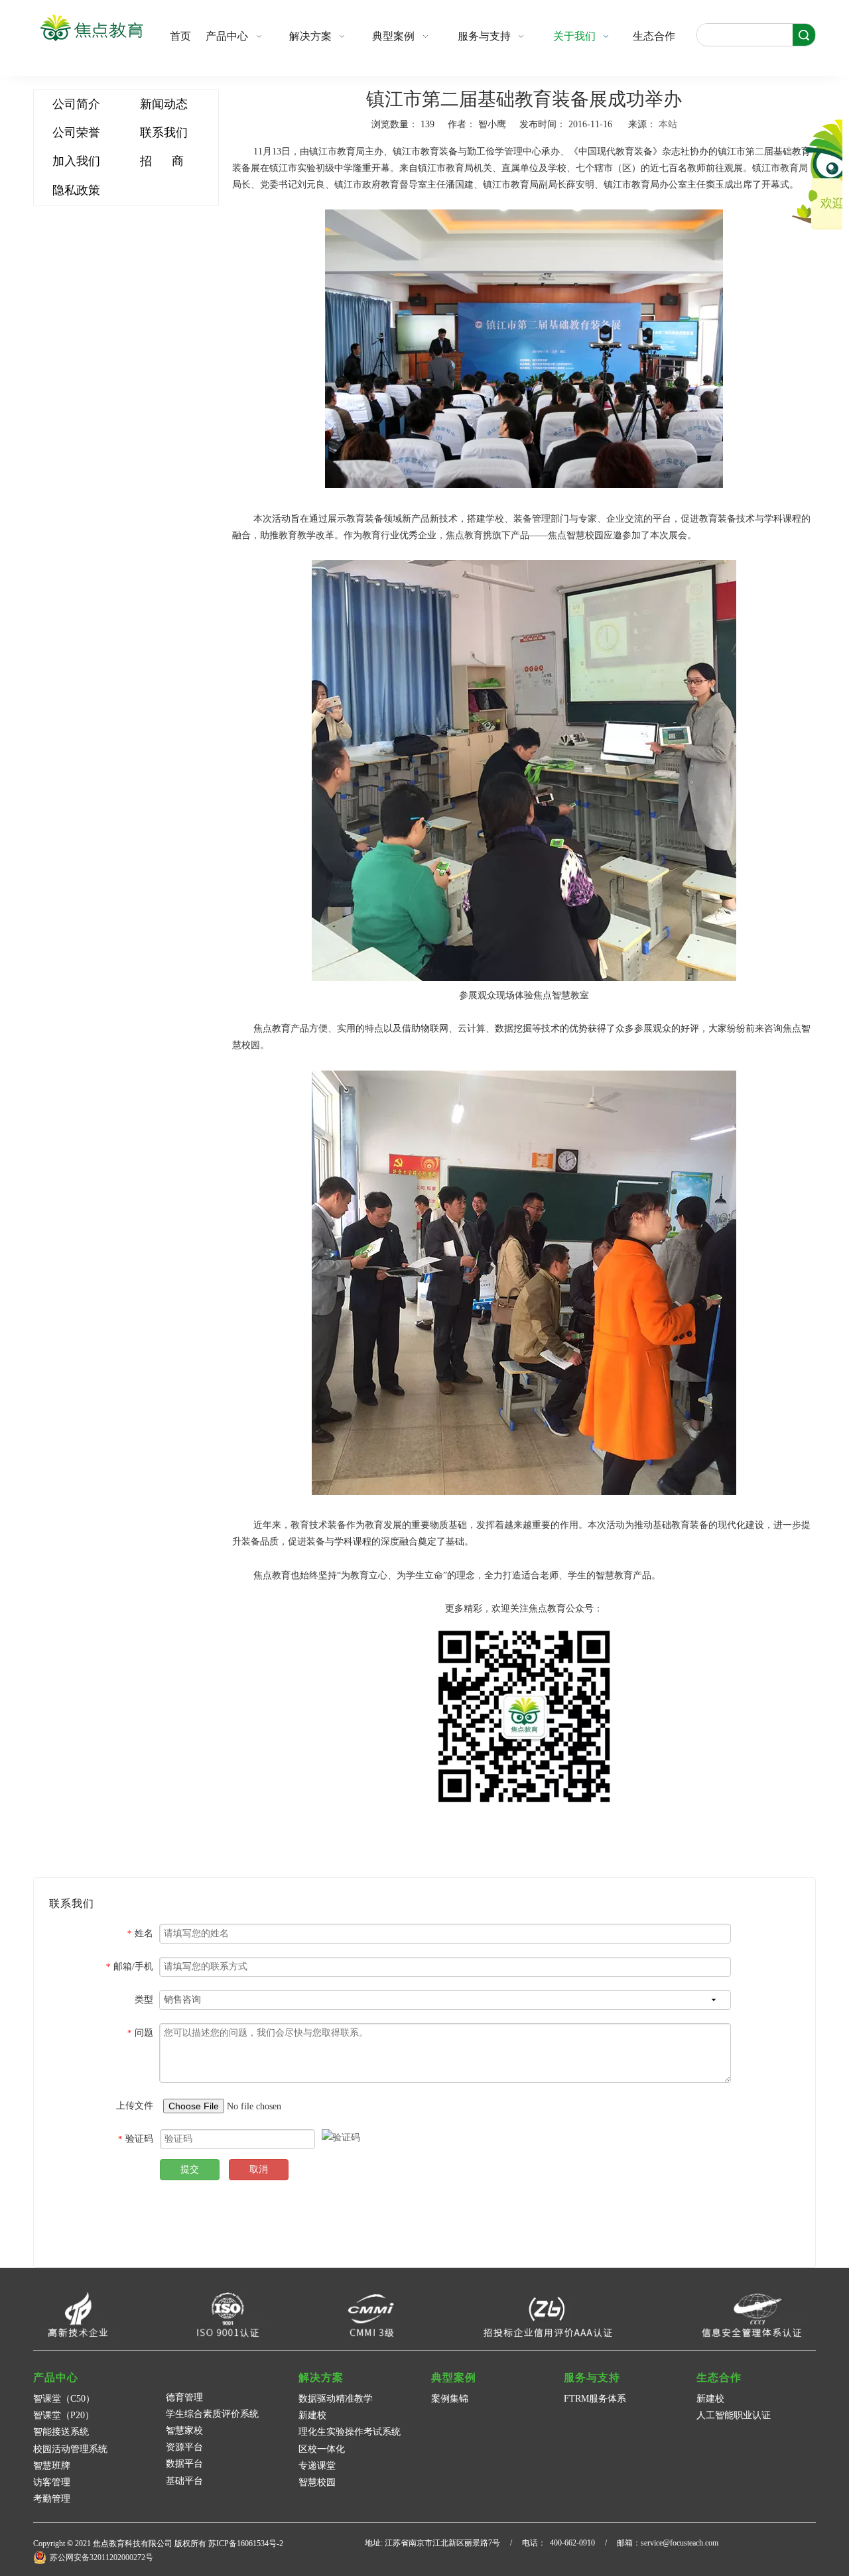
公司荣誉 (76, 133)
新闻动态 (164, 104)
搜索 (804, 35)
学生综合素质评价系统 (212, 2414)
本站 (668, 124)
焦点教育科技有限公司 (133, 2544)
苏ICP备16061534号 (242, 2544)
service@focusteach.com (680, 2543)
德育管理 (184, 2397)
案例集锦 (450, 2399)
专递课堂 (317, 2466)
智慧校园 (317, 2482)
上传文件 (135, 2106)
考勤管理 (52, 2499)
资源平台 (184, 2447)
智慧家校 (184, 2430)
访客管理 (52, 2482)
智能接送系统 (61, 2432)
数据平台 (184, 2464)
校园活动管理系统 (70, 2449)
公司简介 (76, 104)
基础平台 (184, 2481)
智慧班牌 (52, 2466)
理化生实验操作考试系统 (350, 2432)
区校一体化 (322, 2449)
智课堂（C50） (64, 2399)
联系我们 (164, 133)
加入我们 (76, 161)
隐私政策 (76, 190)
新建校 (312, 2415)
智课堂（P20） (64, 2415)
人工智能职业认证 (734, 2415)
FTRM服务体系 (595, 2399)
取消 (259, 2169)
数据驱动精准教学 (336, 2399)
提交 (190, 2169)
